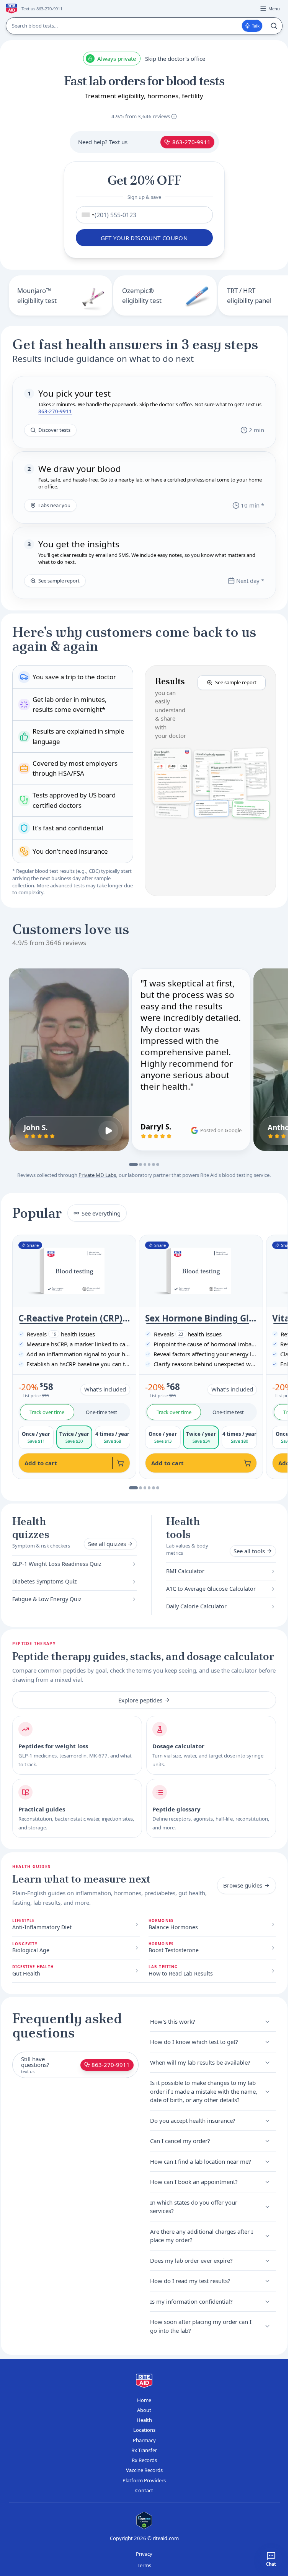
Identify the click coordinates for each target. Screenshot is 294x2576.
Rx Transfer (144, 2450)
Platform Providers (144, 2480)
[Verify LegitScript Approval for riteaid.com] (144, 2520)
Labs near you (54, 505)
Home (144, 2400)
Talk (256, 26)
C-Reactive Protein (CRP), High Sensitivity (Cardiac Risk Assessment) (74, 1318)
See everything (101, 1213)
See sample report (59, 581)
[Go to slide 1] (133, 1165)
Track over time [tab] (47, 1412)
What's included (105, 1389)
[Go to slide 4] (149, 1165)
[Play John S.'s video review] (109, 1131)
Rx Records (144, 2460)
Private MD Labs (97, 1175)
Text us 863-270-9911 (42, 9)
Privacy (144, 2554)
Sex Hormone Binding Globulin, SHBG (201, 1318)
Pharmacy (144, 2440)
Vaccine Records (144, 2470)
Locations (144, 2430)
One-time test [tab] (101, 1412)
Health (144, 2420)
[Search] (274, 26)
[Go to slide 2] (140, 1165)
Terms (144, 2565)
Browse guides (243, 1885)
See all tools (249, 1551)
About (144, 2410)
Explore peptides (140, 1700)
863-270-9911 (191, 142)
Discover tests (54, 430)
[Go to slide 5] (154, 1165)
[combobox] (86, 215)
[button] (210, 781)
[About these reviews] (174, 116)
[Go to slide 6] (158, 1165)
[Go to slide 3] (145, 1165)
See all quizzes (107, 1544)
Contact (144, 2490)
